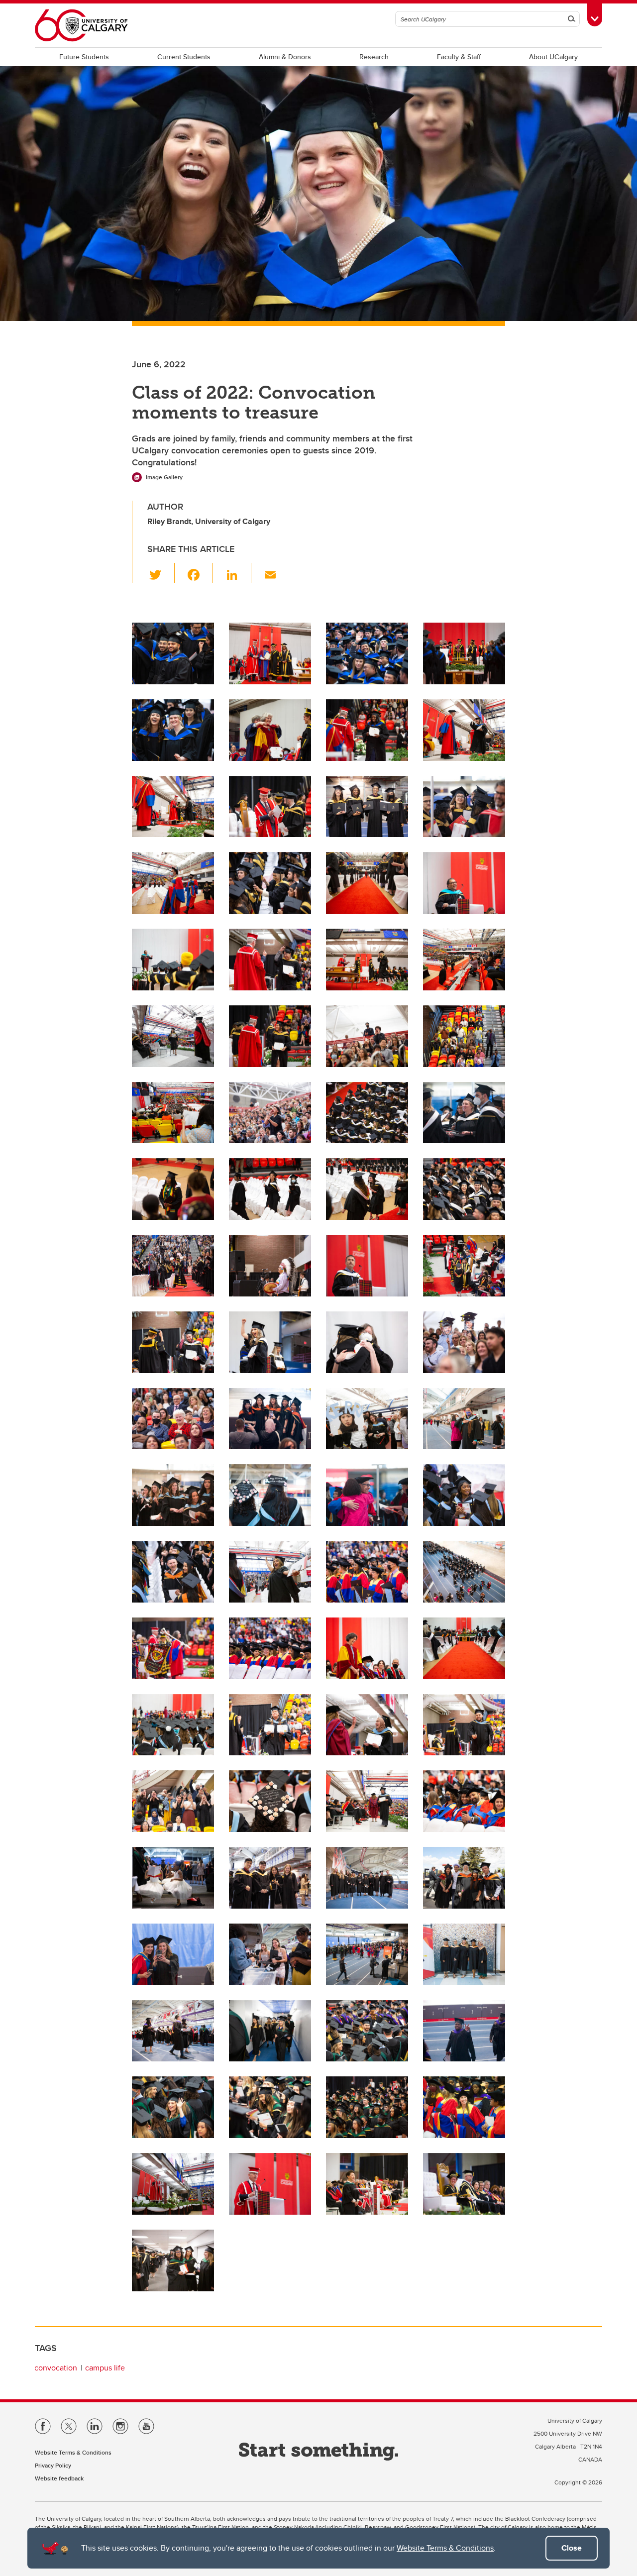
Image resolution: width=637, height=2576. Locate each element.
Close (572, 2548)
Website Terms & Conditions (445, 2548)
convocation (56, 2368)
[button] (161, 573)
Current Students (184, 57)
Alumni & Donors (285, 57)
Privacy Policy (53, 2465)
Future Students (84, 57)
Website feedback (59, 2478)
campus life (105, 2368)
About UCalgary (553, 57)
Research (374, 57)
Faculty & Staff (459, 57)
